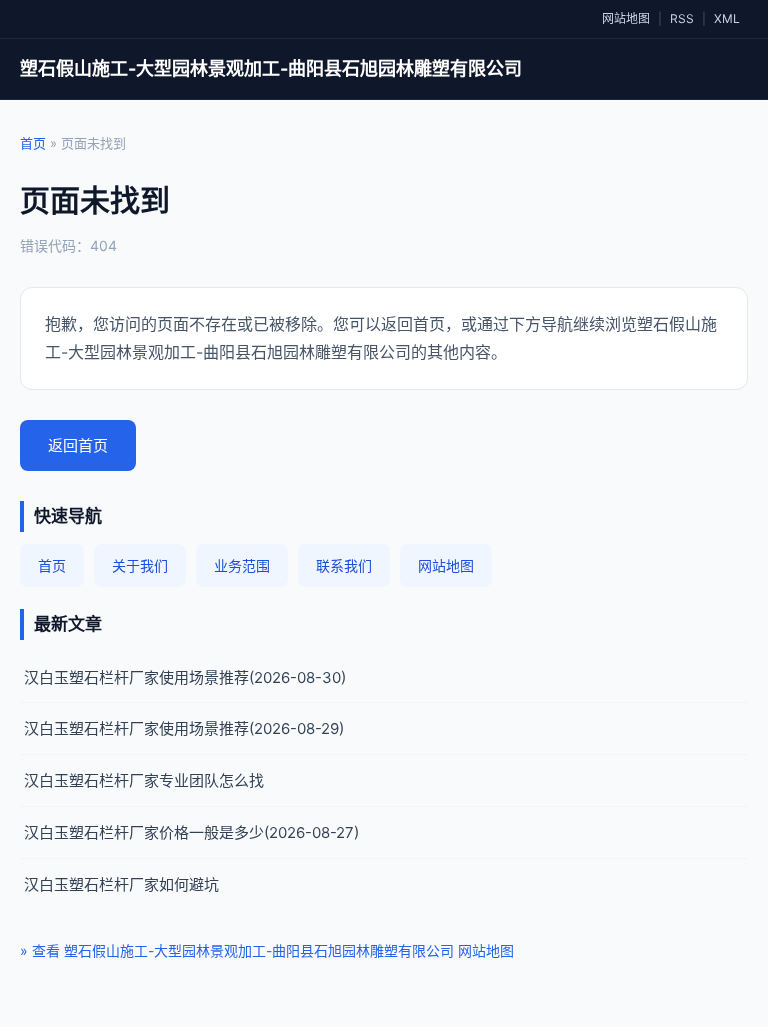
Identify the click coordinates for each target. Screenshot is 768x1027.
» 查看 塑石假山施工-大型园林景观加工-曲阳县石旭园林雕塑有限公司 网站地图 (267, 950)
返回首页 (78, 445)
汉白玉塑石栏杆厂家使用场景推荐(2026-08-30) (185, 677)
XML (727, 18)
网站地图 (626, 18)
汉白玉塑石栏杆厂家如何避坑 (121, 884)
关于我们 (140, 565)
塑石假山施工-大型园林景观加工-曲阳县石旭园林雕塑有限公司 (271, 68)
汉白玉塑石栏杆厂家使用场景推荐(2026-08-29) (184, 728)
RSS (682, 18)
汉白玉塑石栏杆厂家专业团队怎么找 (144, 780)
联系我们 (344, 565)
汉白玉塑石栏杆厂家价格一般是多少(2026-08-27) (191, 832)
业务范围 (242, 565)
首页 (33, 143)
